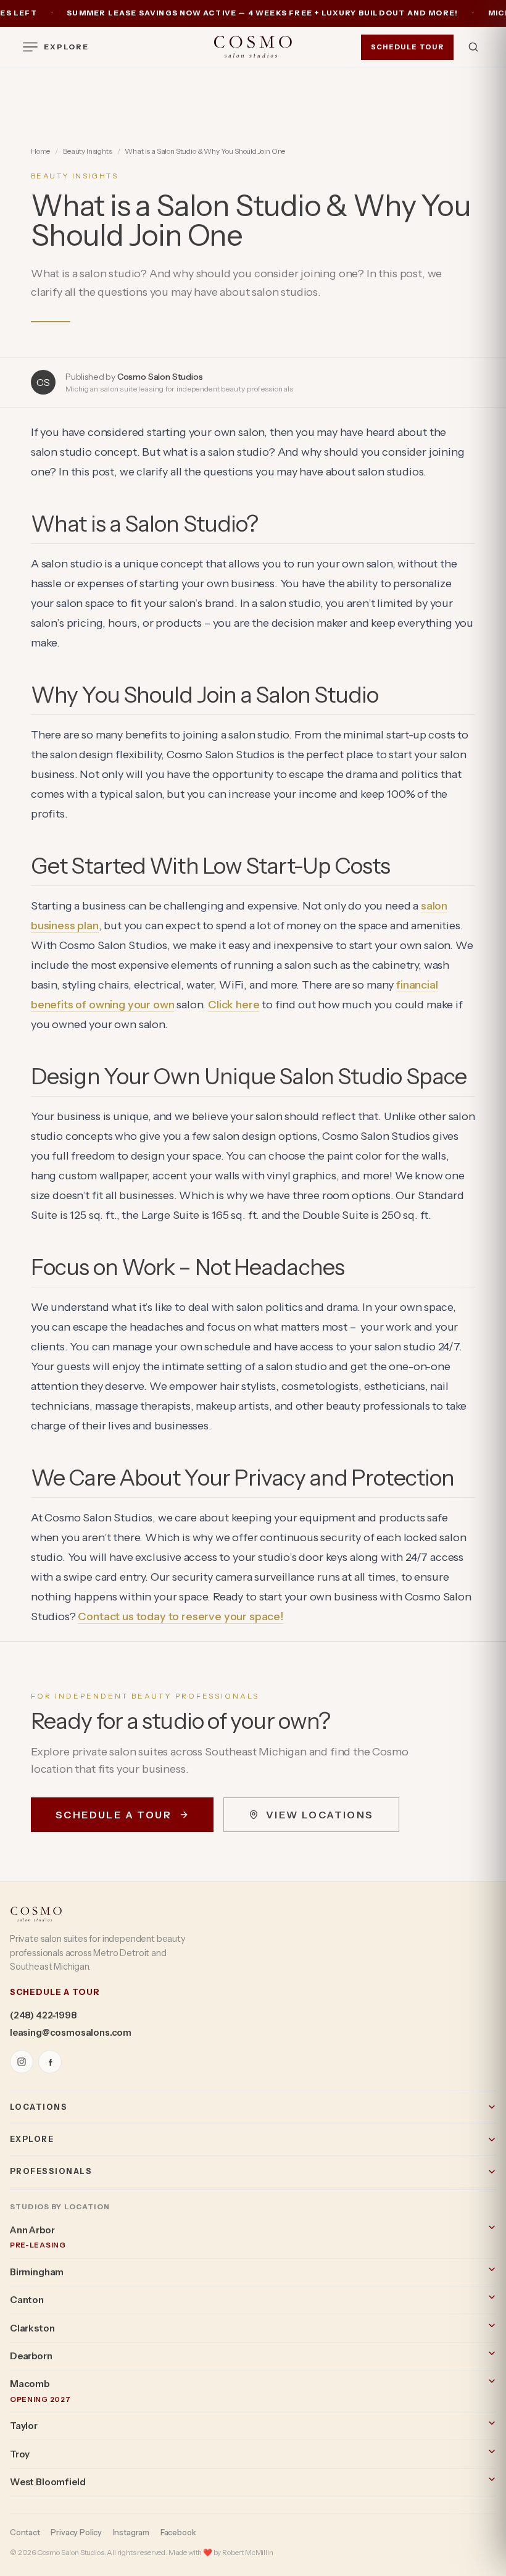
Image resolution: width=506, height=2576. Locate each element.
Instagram (131, 2532)
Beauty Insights (87, 151)
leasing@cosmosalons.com (71, 2033)
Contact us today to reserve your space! (180, 1616)
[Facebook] (50, 2062)
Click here (234, 1005)
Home (40, 151)
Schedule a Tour (114, 1815)
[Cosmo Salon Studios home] (253, 47)
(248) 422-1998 (43, 2015)
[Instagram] (22, 2062)
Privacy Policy (76, 2532)
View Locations (320, 1815)
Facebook (178, 2532)
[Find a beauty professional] (473, 47)
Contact (25, 2532)
